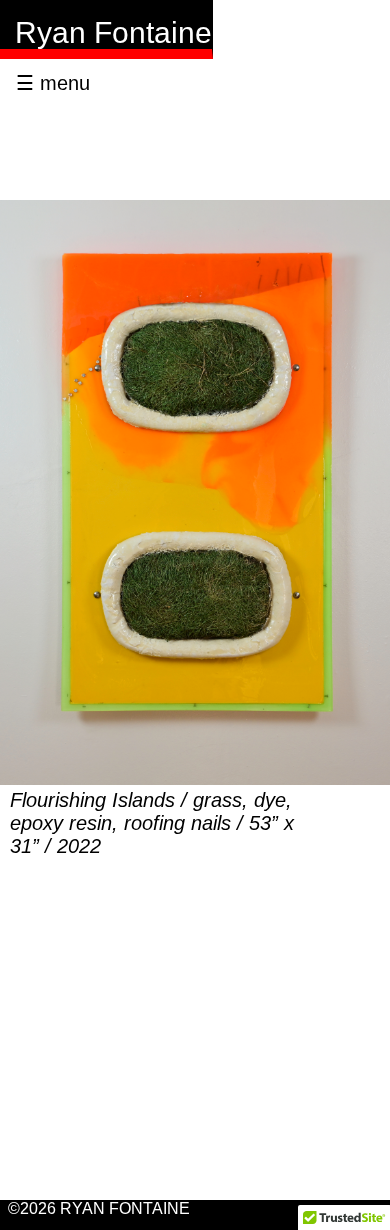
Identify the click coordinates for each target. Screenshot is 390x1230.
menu (53, 83)
